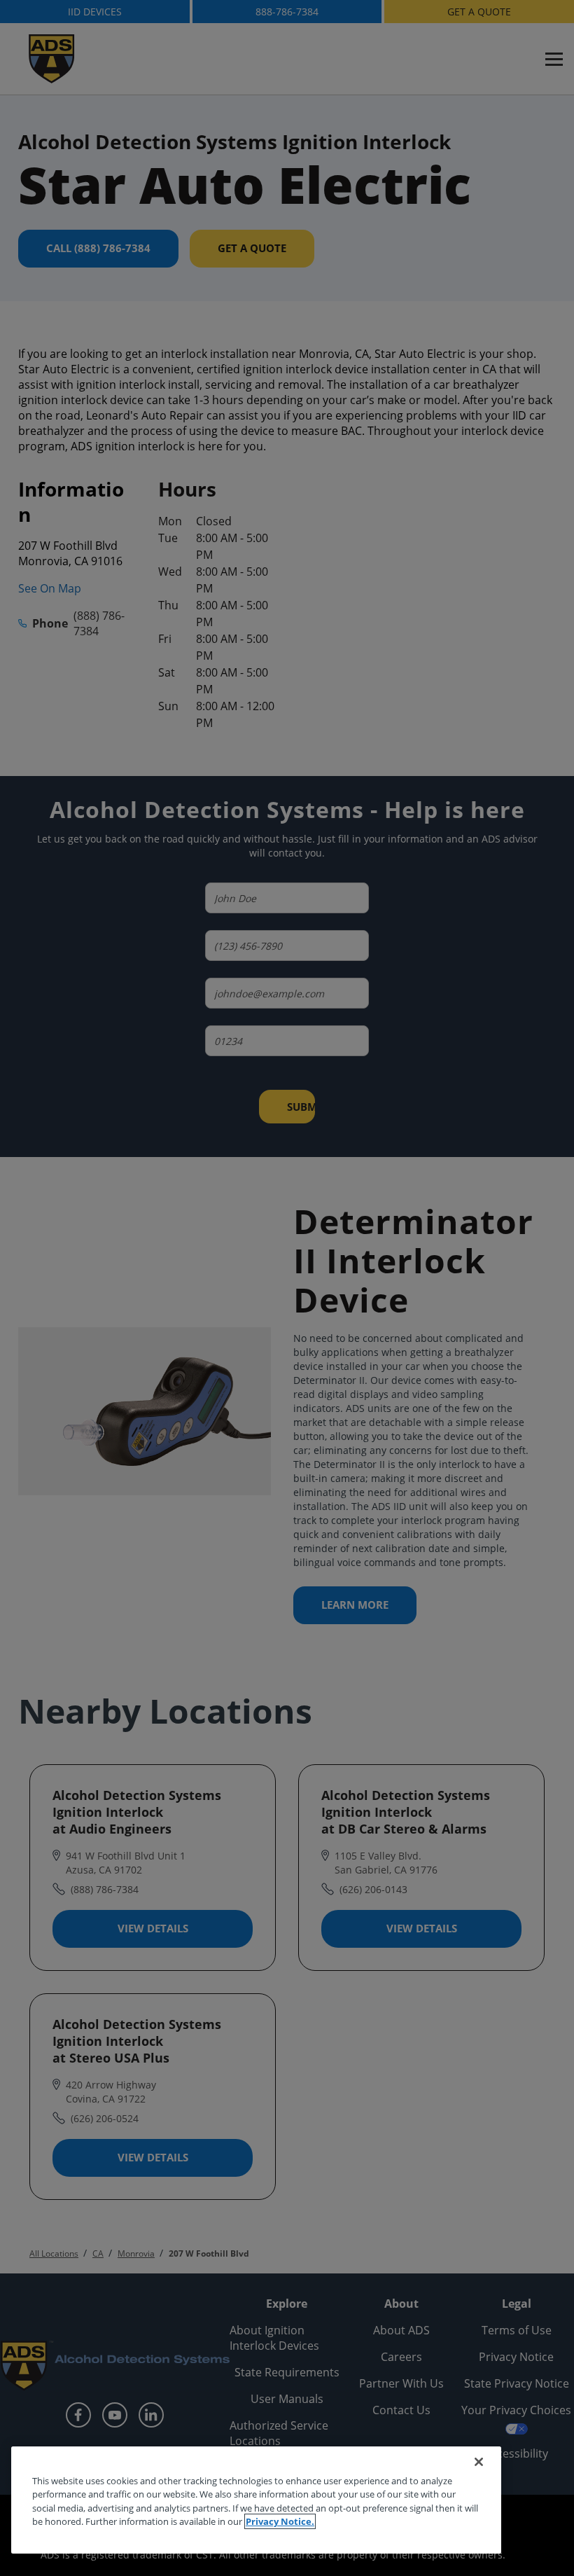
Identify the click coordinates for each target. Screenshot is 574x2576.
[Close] (479, 2462)
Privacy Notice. (280, 2521)
